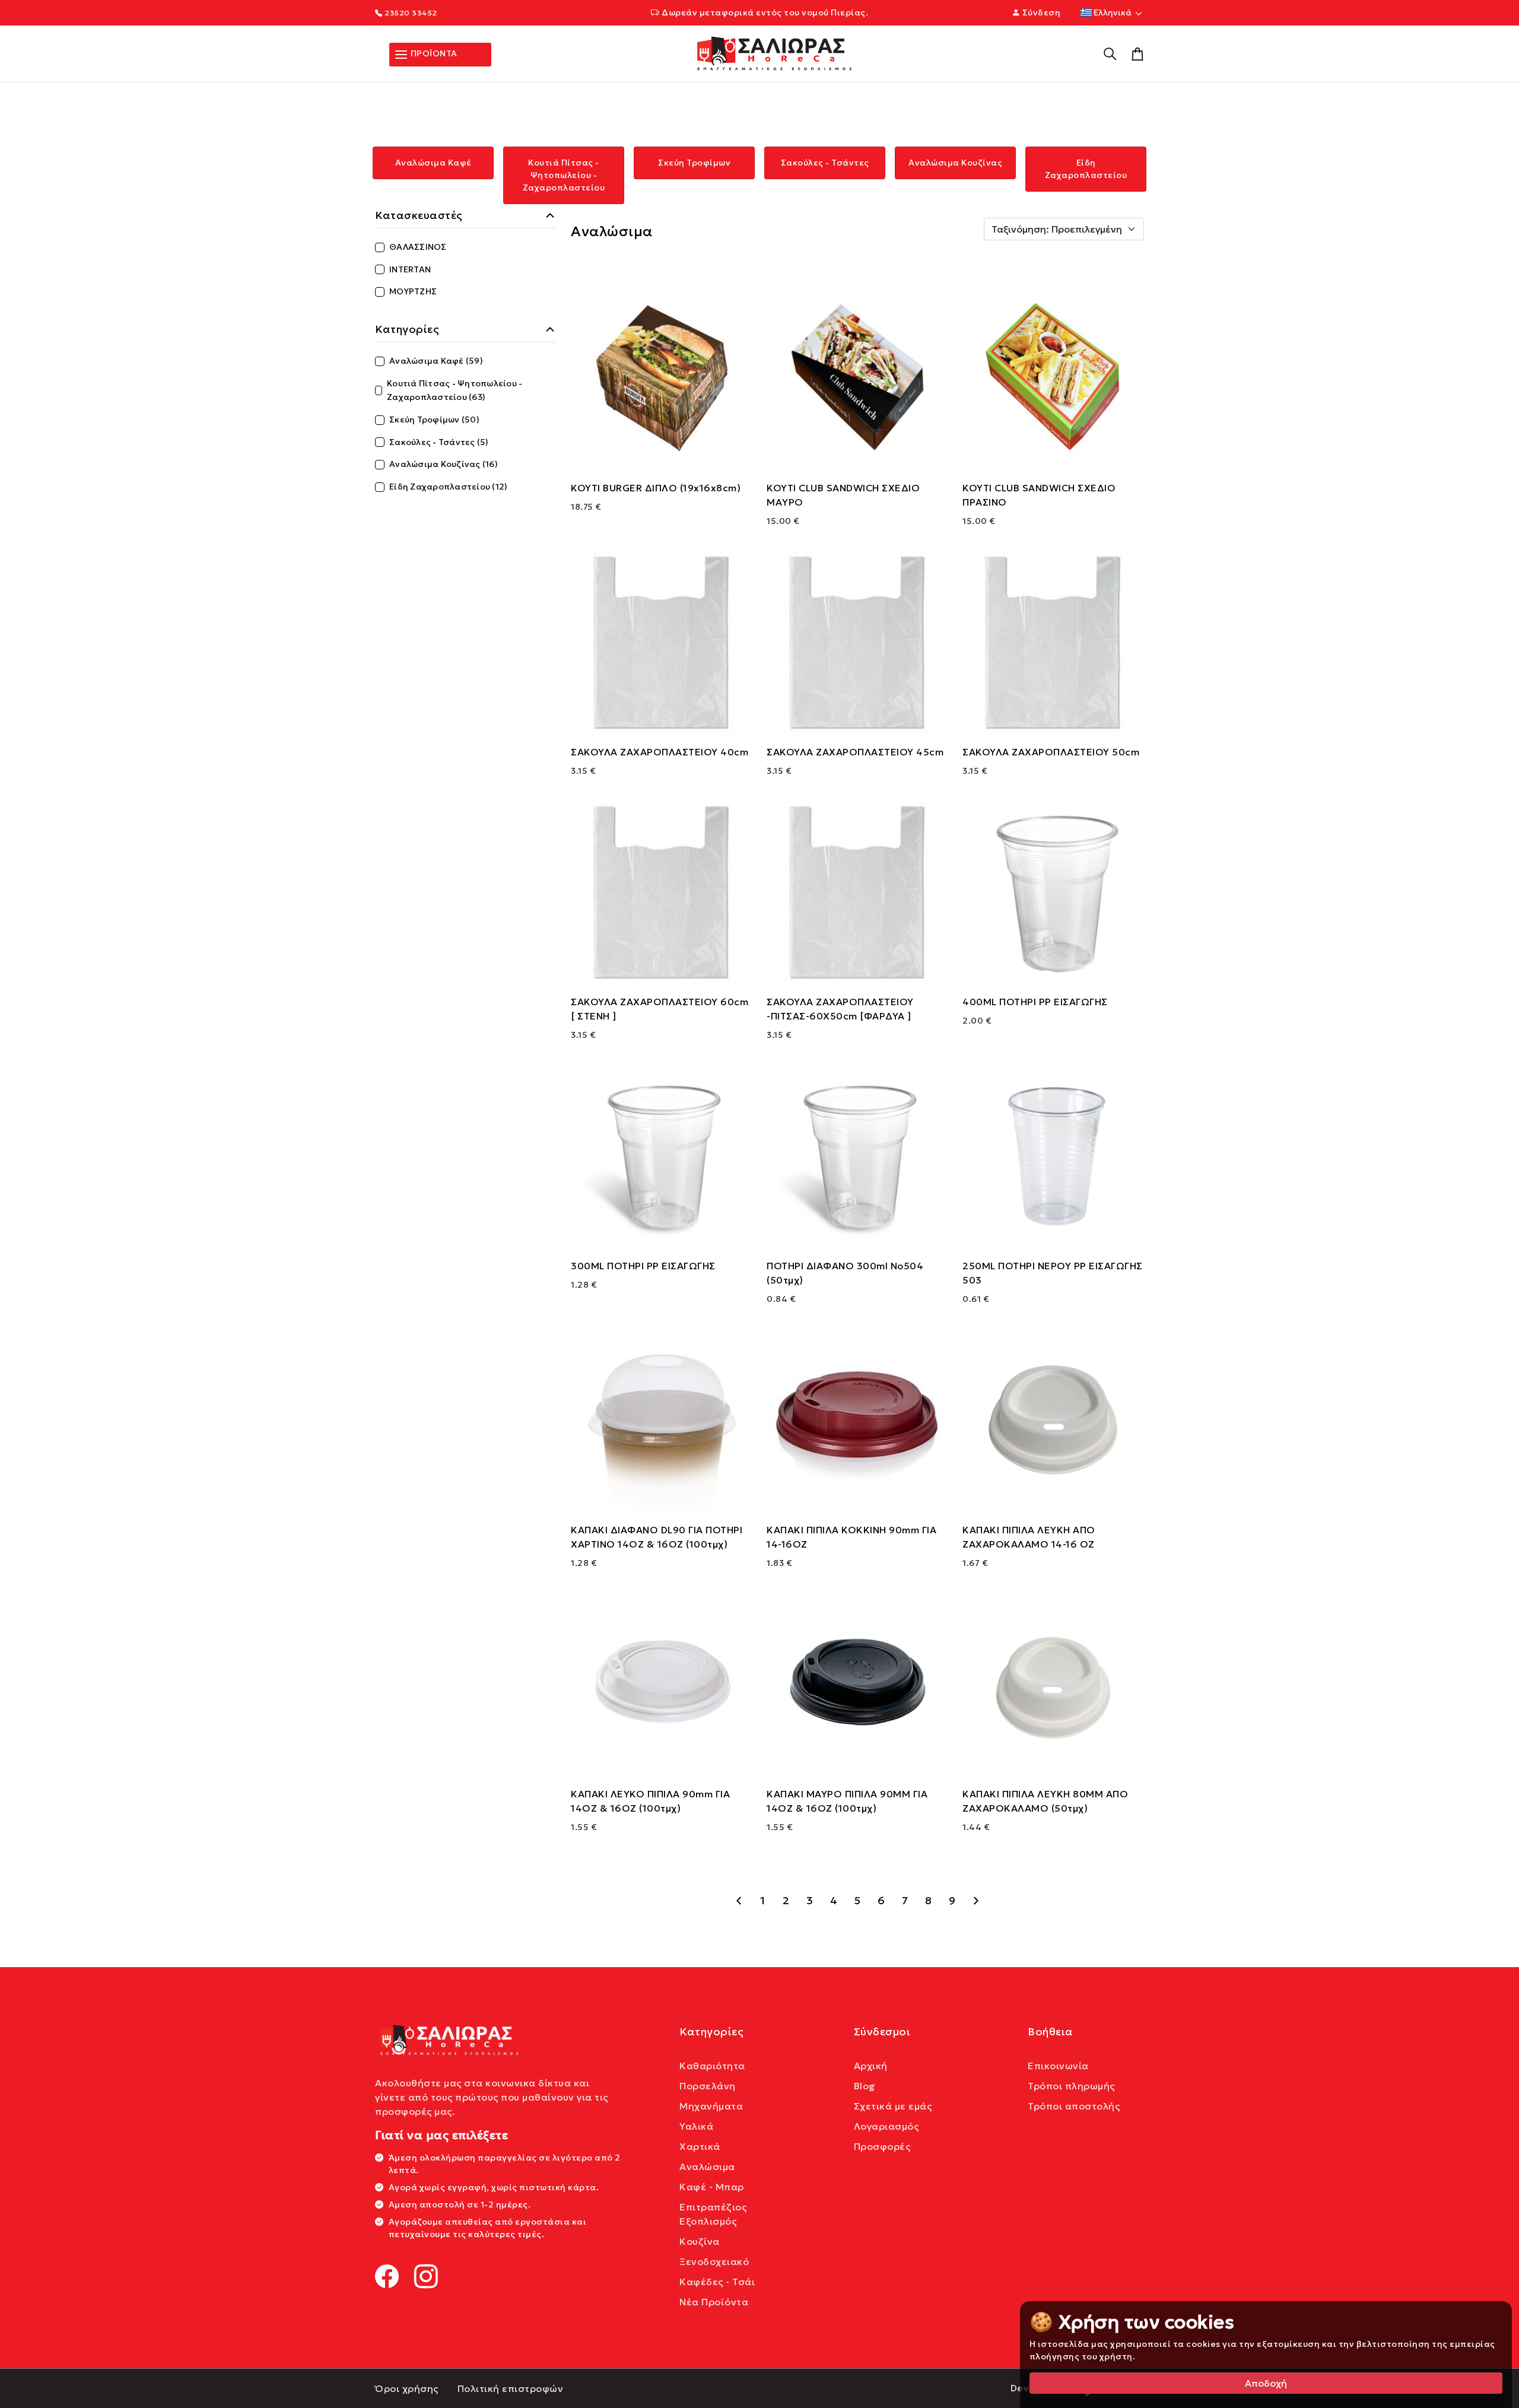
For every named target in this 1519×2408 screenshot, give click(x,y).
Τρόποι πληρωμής (1071, 2086)
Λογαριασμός (886, 2126)
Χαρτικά (700, 2146)
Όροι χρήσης (407, 2388)
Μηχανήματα (711, 2106)
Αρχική (871, 2066)
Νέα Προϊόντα (714, 2302)
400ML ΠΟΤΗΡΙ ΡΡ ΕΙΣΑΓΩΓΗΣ (1035, 1002)
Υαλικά (696, 2126)
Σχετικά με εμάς (893, 2106)
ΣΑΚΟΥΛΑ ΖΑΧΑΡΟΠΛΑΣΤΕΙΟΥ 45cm (855, 752)
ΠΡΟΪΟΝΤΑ (433, 53)
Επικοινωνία (1058, 2066)
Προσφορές (882, 2146)
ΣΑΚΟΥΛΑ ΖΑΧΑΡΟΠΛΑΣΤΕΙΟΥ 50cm (1051, 752)
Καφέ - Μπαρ (712, 2187)
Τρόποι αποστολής (1074, 2106)
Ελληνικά (1113, 12)
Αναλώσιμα (707, 2166)
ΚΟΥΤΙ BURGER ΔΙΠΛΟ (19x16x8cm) (656, 488)
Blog (865, 2086)
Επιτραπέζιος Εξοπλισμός (713, 2214)
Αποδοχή (1266, 2383)
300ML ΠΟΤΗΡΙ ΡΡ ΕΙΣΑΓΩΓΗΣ (643, 1266)
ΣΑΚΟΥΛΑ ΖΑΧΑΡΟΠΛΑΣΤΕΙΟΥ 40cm (660, 752)
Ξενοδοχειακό (714, 2261)
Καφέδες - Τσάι (717, 2282)
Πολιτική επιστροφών (511, 2388)
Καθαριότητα (712, 2066)
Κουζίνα (700, 2241)
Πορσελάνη (708, 2086)
